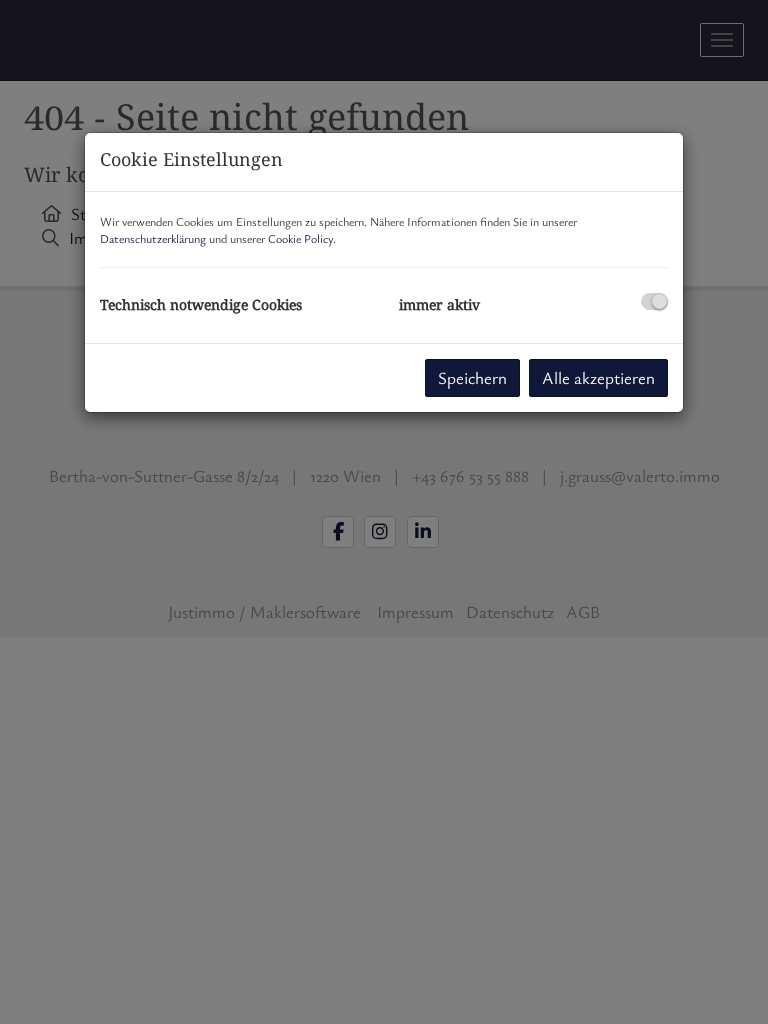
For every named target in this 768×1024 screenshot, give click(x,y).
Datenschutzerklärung (153, 238)
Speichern (472, 377)
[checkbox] (654, 301)
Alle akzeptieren (598, 377)
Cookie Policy (300, 238)
